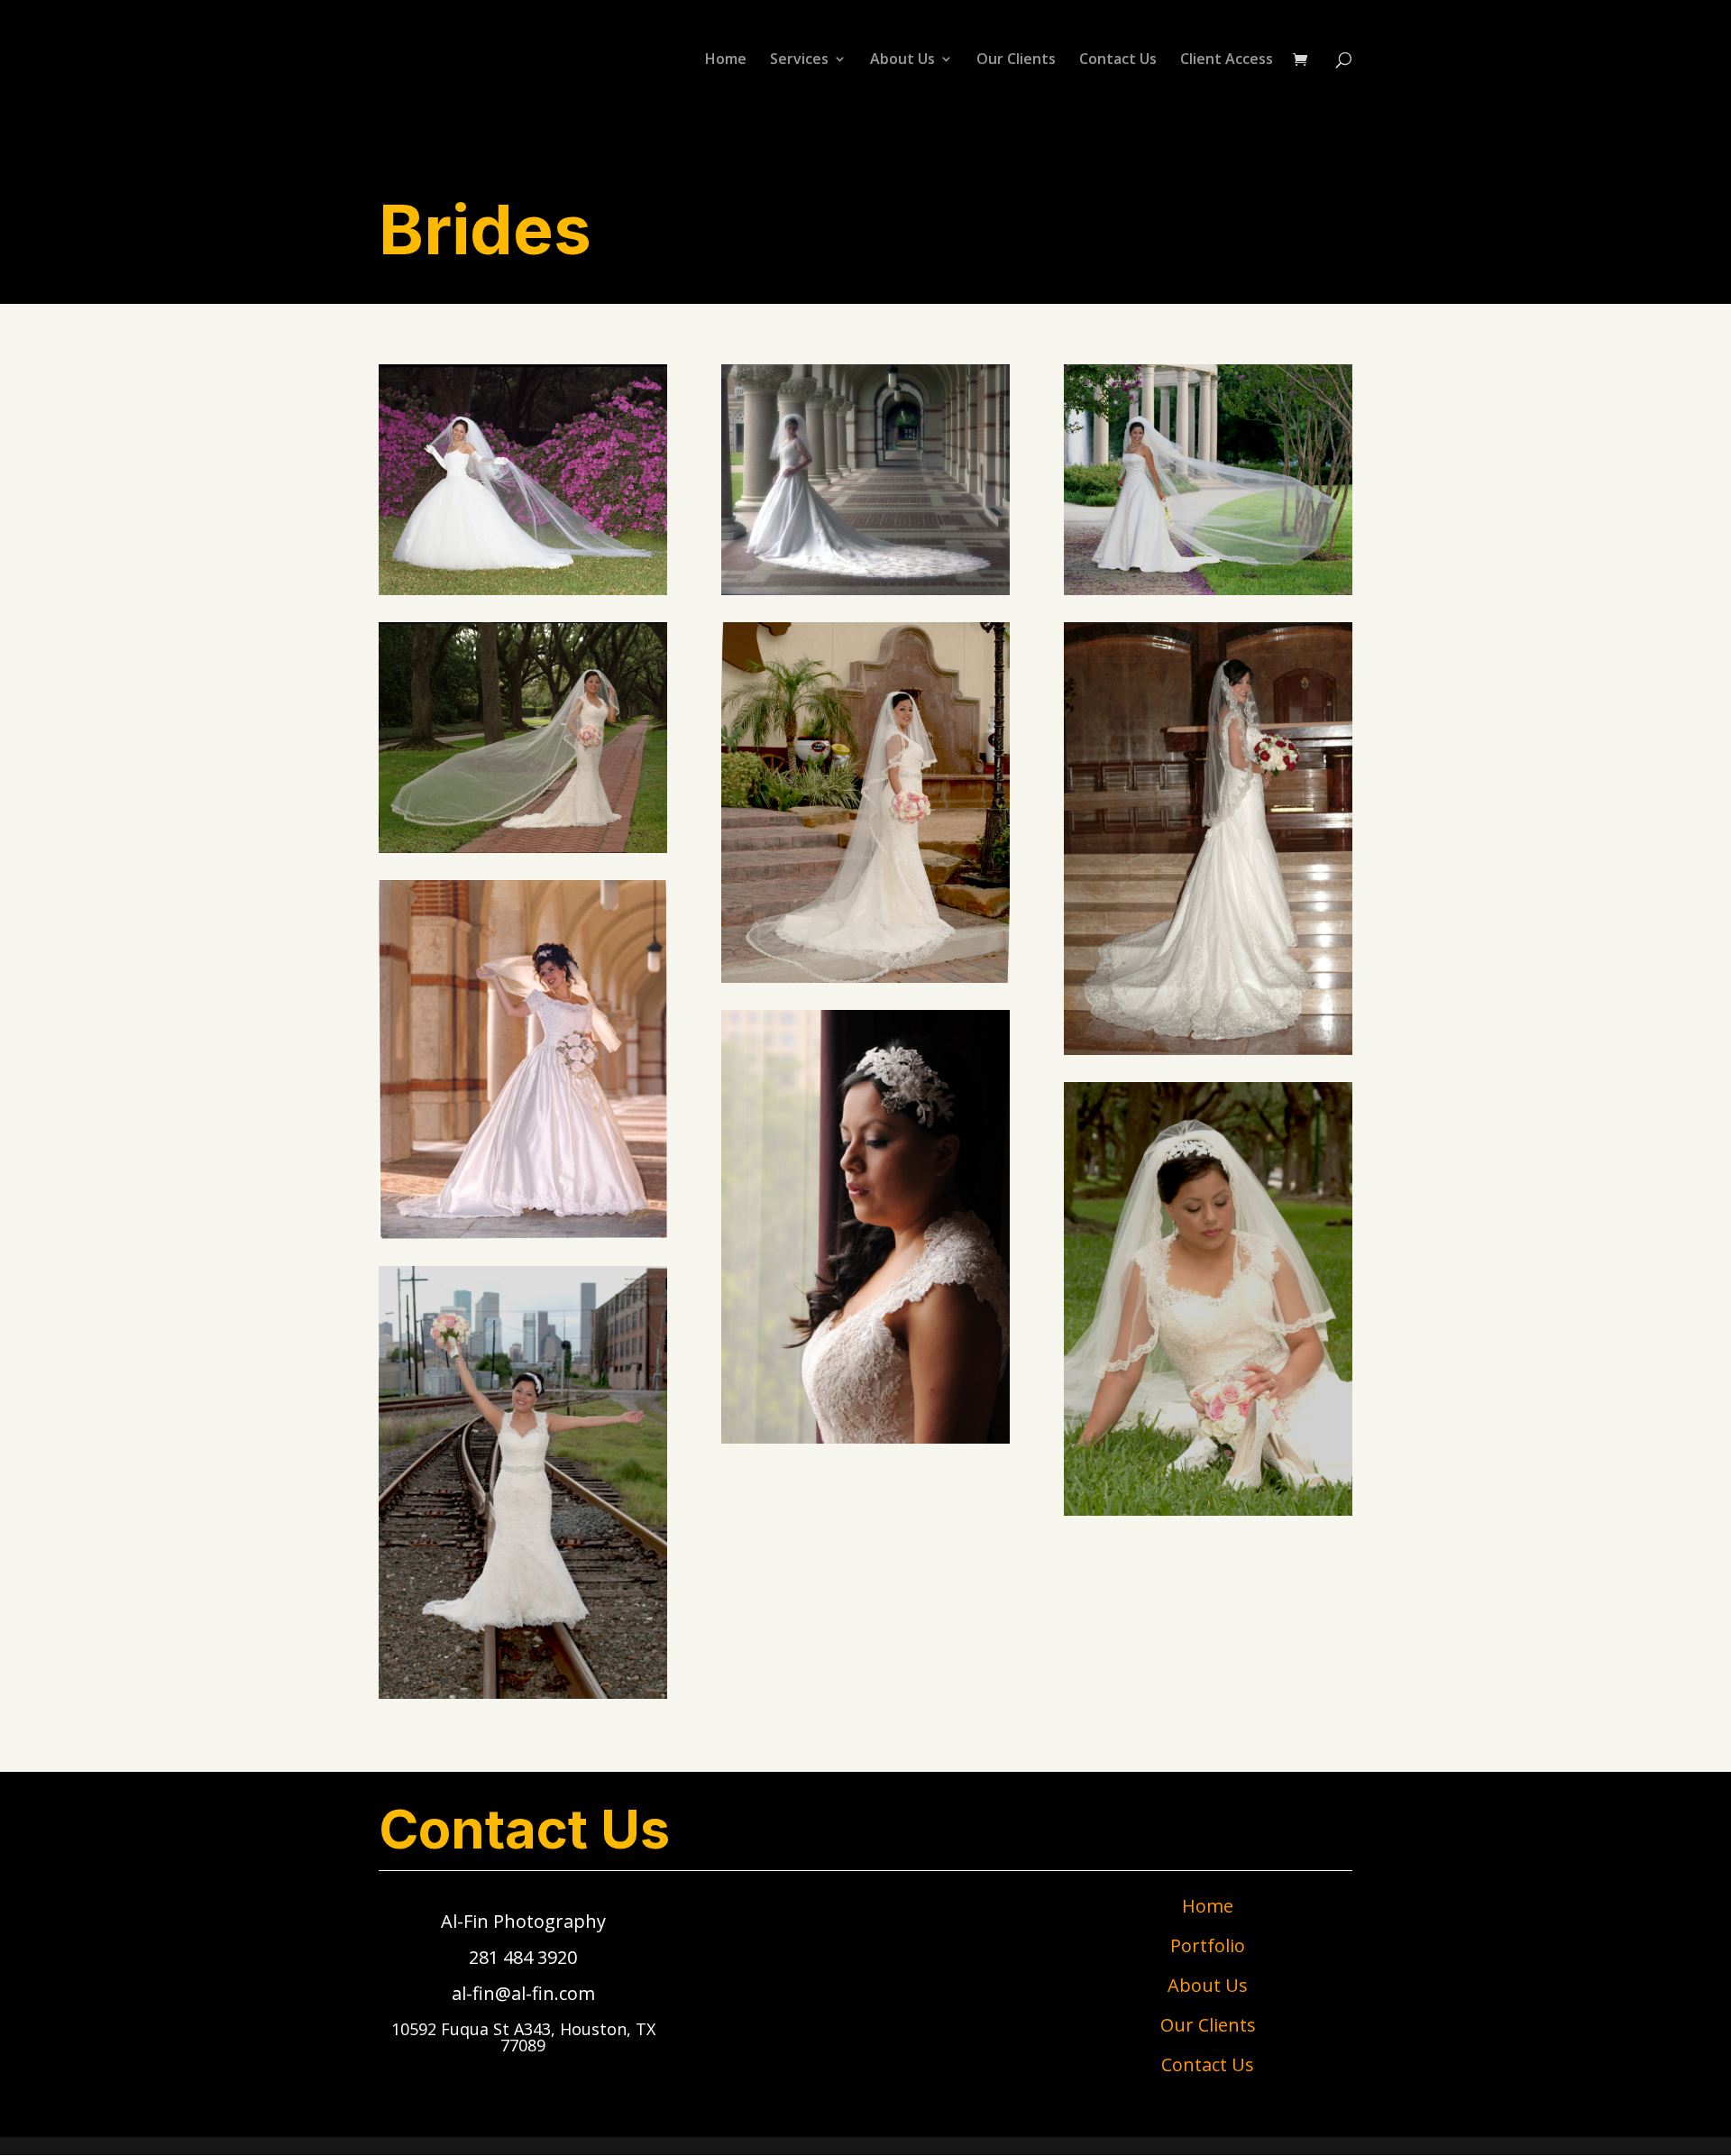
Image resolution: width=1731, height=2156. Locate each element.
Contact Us (1118, 60)
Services (799, 60)
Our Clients (1016, 60)
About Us (902, 60)
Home (726, 60)
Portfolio (1208, 1945)
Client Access (1227, 60)
